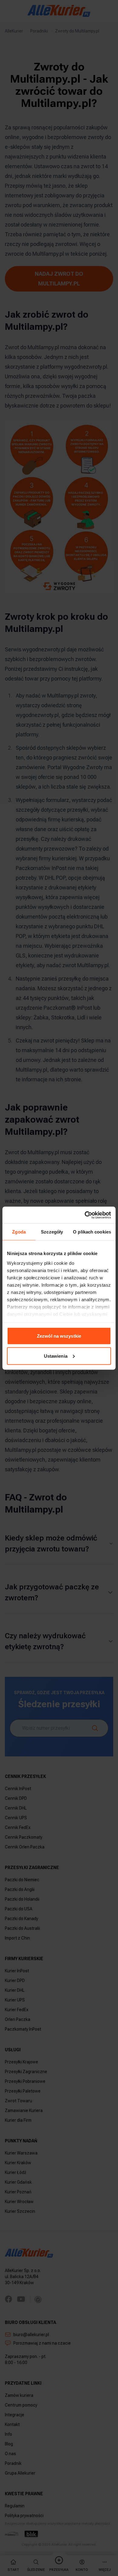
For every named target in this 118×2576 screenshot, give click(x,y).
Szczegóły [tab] (52, 1232)
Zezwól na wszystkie (59, 1336)
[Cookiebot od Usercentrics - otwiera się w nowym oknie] (85, 1215)
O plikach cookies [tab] (92, 1232)
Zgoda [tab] (19, 1232)
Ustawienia (56, 1356)
